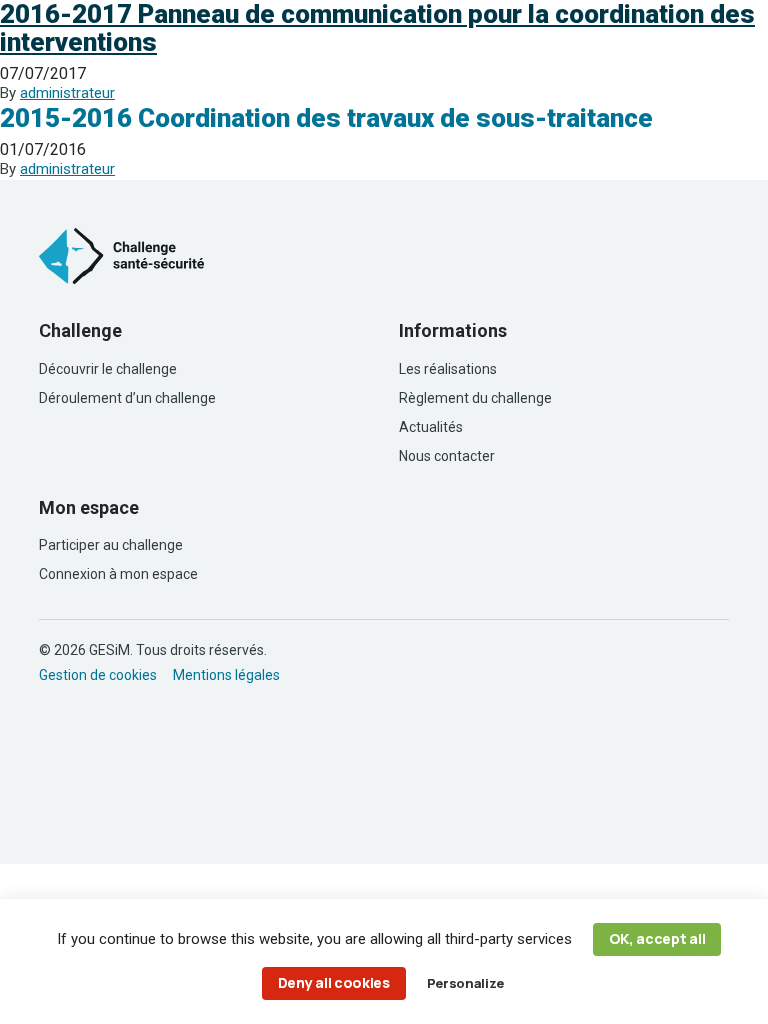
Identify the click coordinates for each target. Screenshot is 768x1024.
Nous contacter (447, 456)
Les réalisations (448, 369)
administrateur (67, 93)
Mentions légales (226, 675)
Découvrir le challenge (108, 369)
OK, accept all (657, 938)
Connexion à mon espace (118, 574)
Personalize (465, 983)
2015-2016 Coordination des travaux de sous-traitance (326, 118)
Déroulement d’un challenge (127, 398)
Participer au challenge (111, 545)
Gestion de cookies (98, 675)
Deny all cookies (334, 982)
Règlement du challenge (475, 398)
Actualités (431, 427)
